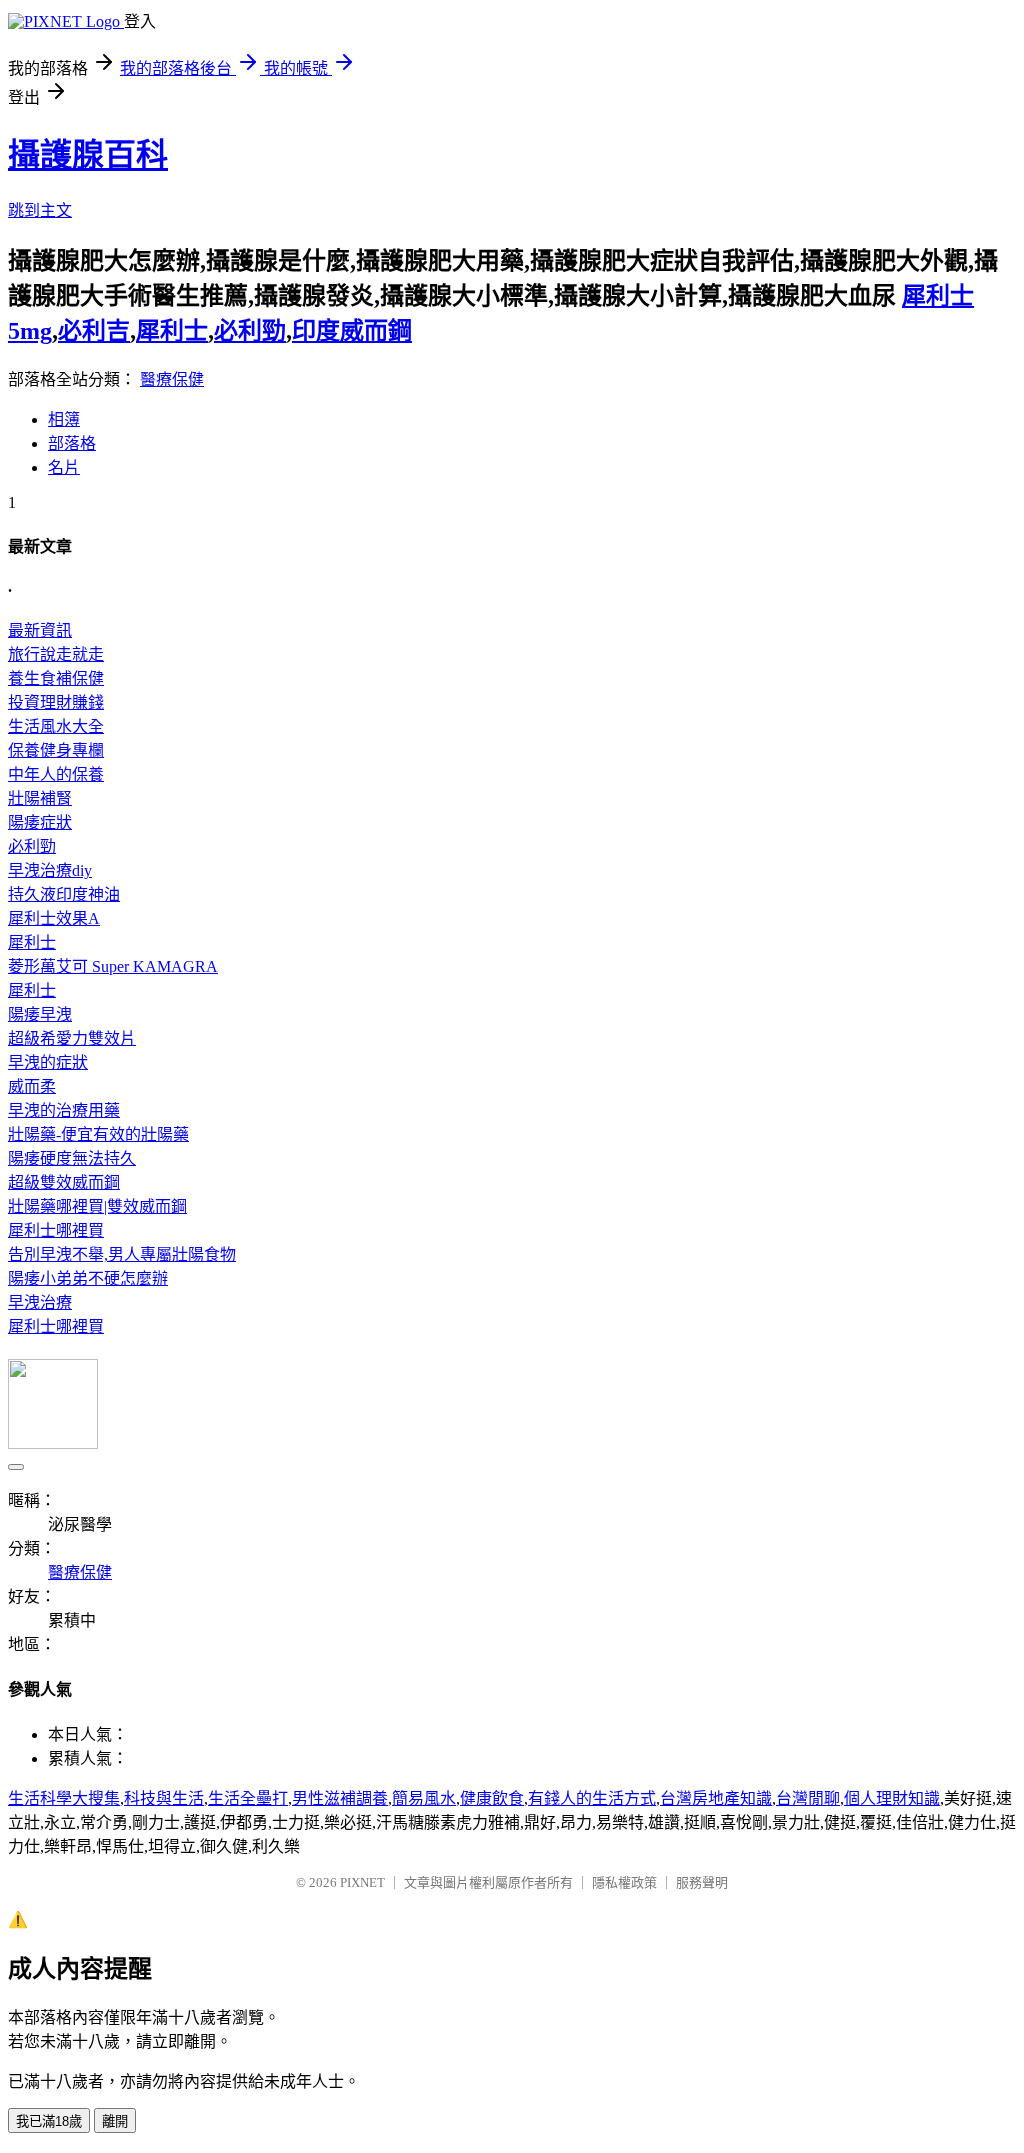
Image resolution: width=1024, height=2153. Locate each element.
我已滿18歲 (49, 2121)
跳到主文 (40, 210)
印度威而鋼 (352, 331)
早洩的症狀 (48, 1062)
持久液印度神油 (64, 894)
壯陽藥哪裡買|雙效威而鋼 (97, 1206)
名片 (64, 467)
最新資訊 (40, 630)
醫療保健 (172, 379)
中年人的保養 (56, 774)
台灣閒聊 (808, 1798)
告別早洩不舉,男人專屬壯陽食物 (122, 1254)
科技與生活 (164, 1798)
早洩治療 (40, 1302)
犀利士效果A (54, 918)
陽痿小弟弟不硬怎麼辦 (88, 1278)
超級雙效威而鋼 (64, 1182)
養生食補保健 (56, 678)
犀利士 (172, 331)
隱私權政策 (624, 1882)
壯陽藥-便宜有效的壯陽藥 (98, 1134)
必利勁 (250, 331)
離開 (115, 2121)
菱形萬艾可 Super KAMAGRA (113, 966)
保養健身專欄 (56, 750)
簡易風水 (424, 1798)
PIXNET (362, 1882)
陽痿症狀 (40, 822)
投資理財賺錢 (56, 702)
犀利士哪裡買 (56, 1230)
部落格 (72, 443)
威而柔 (32, 1086)
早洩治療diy (50, 870)
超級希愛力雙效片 (72, 1038)
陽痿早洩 (40, 1014)
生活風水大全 (56, 726)
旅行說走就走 (56, 654)
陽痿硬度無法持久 (72, 1158)
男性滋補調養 (340, 1798)
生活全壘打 (248, 1798)
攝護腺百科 (88, 155)
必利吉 (94, 331)
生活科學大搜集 (64, 1798)
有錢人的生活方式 (592, 1798)
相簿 (64, 419)
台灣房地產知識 (716, 1798)
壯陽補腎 (40, 798)
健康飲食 (492, 1798)
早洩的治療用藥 (64, 1110)
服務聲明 (702, 1882)
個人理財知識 (892, 1798)
